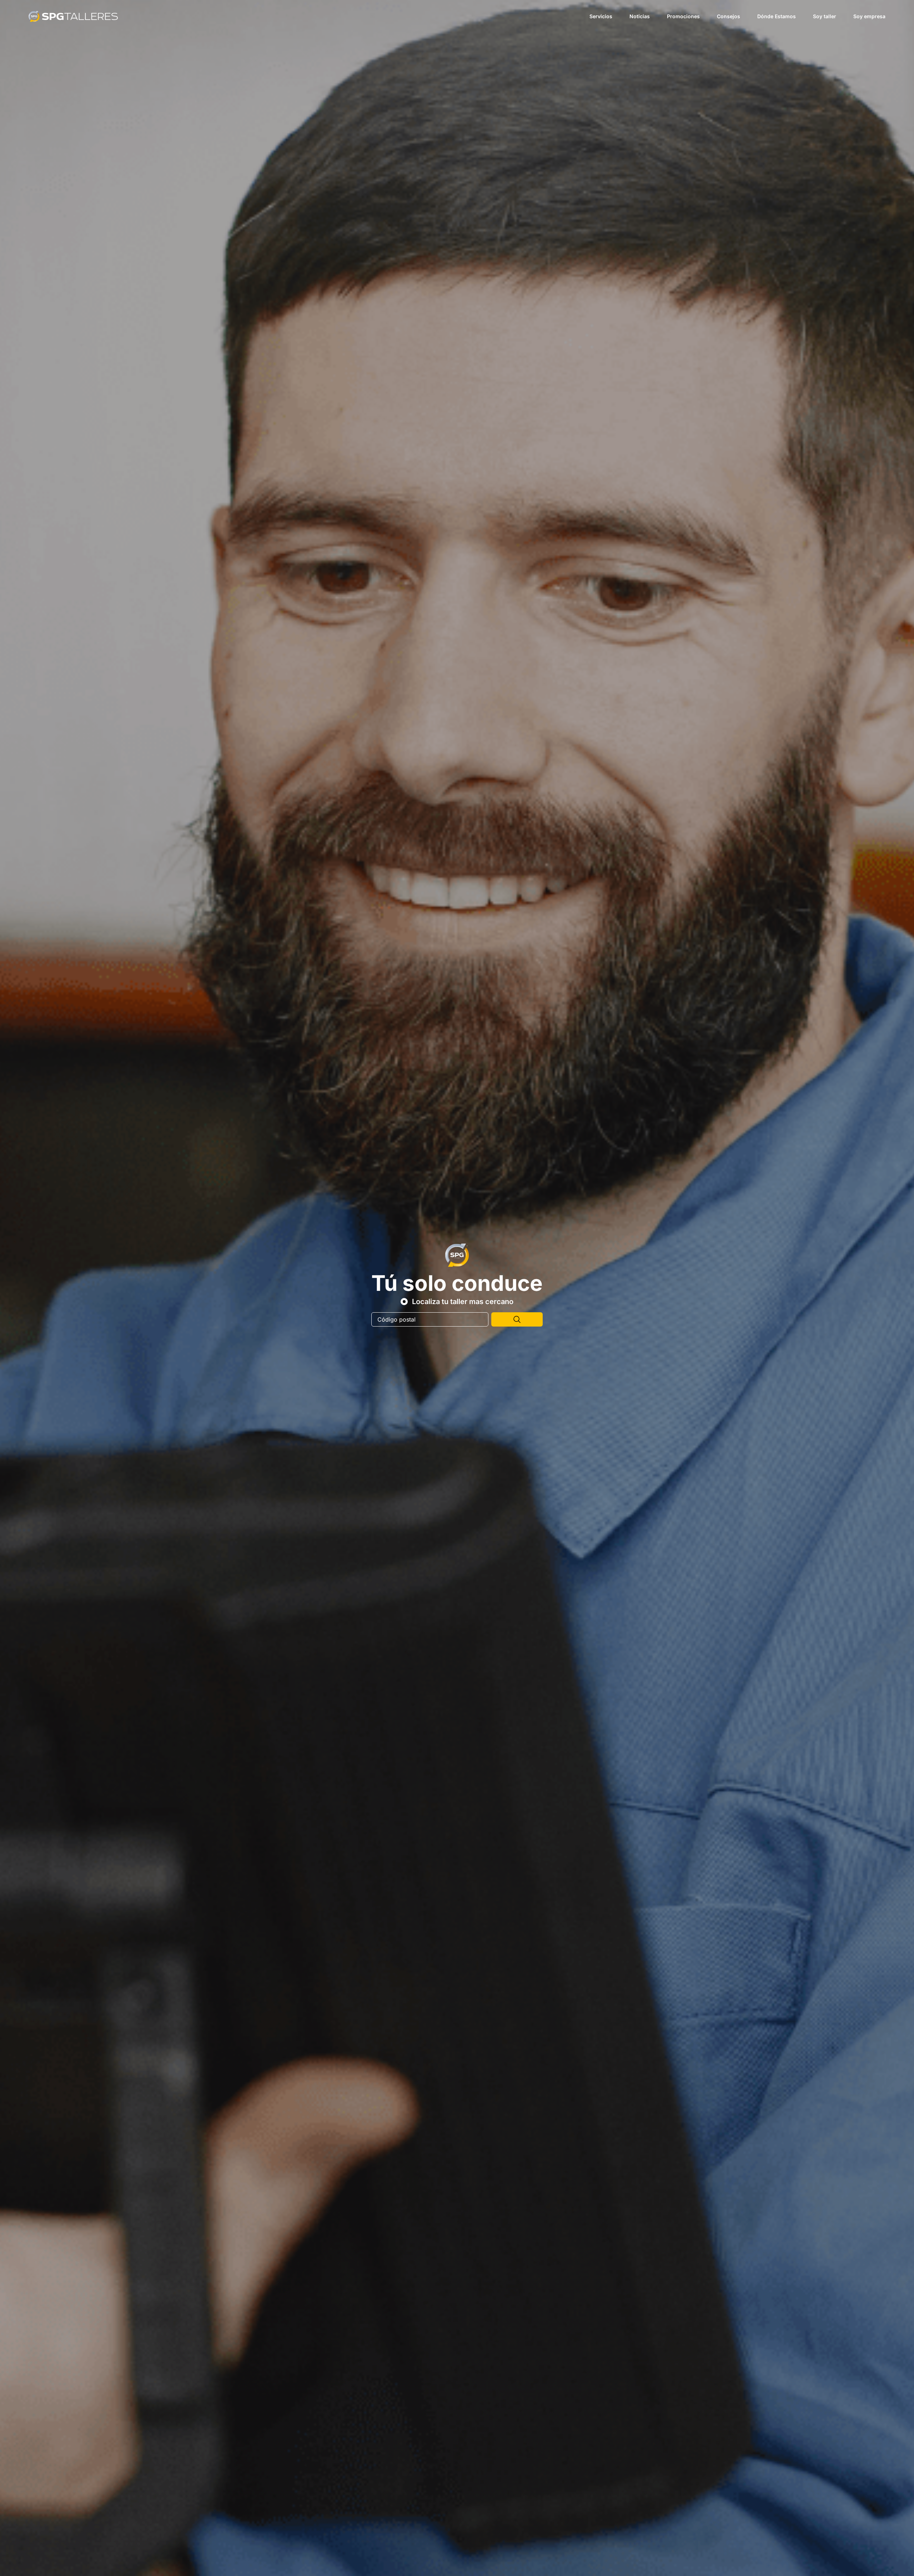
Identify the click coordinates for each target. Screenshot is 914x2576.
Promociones (683, 16)
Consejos (729, 16)
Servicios (601, 16)
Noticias (640, 16)
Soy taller (825, 16)
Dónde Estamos (777, 16)
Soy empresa (869, 16)
